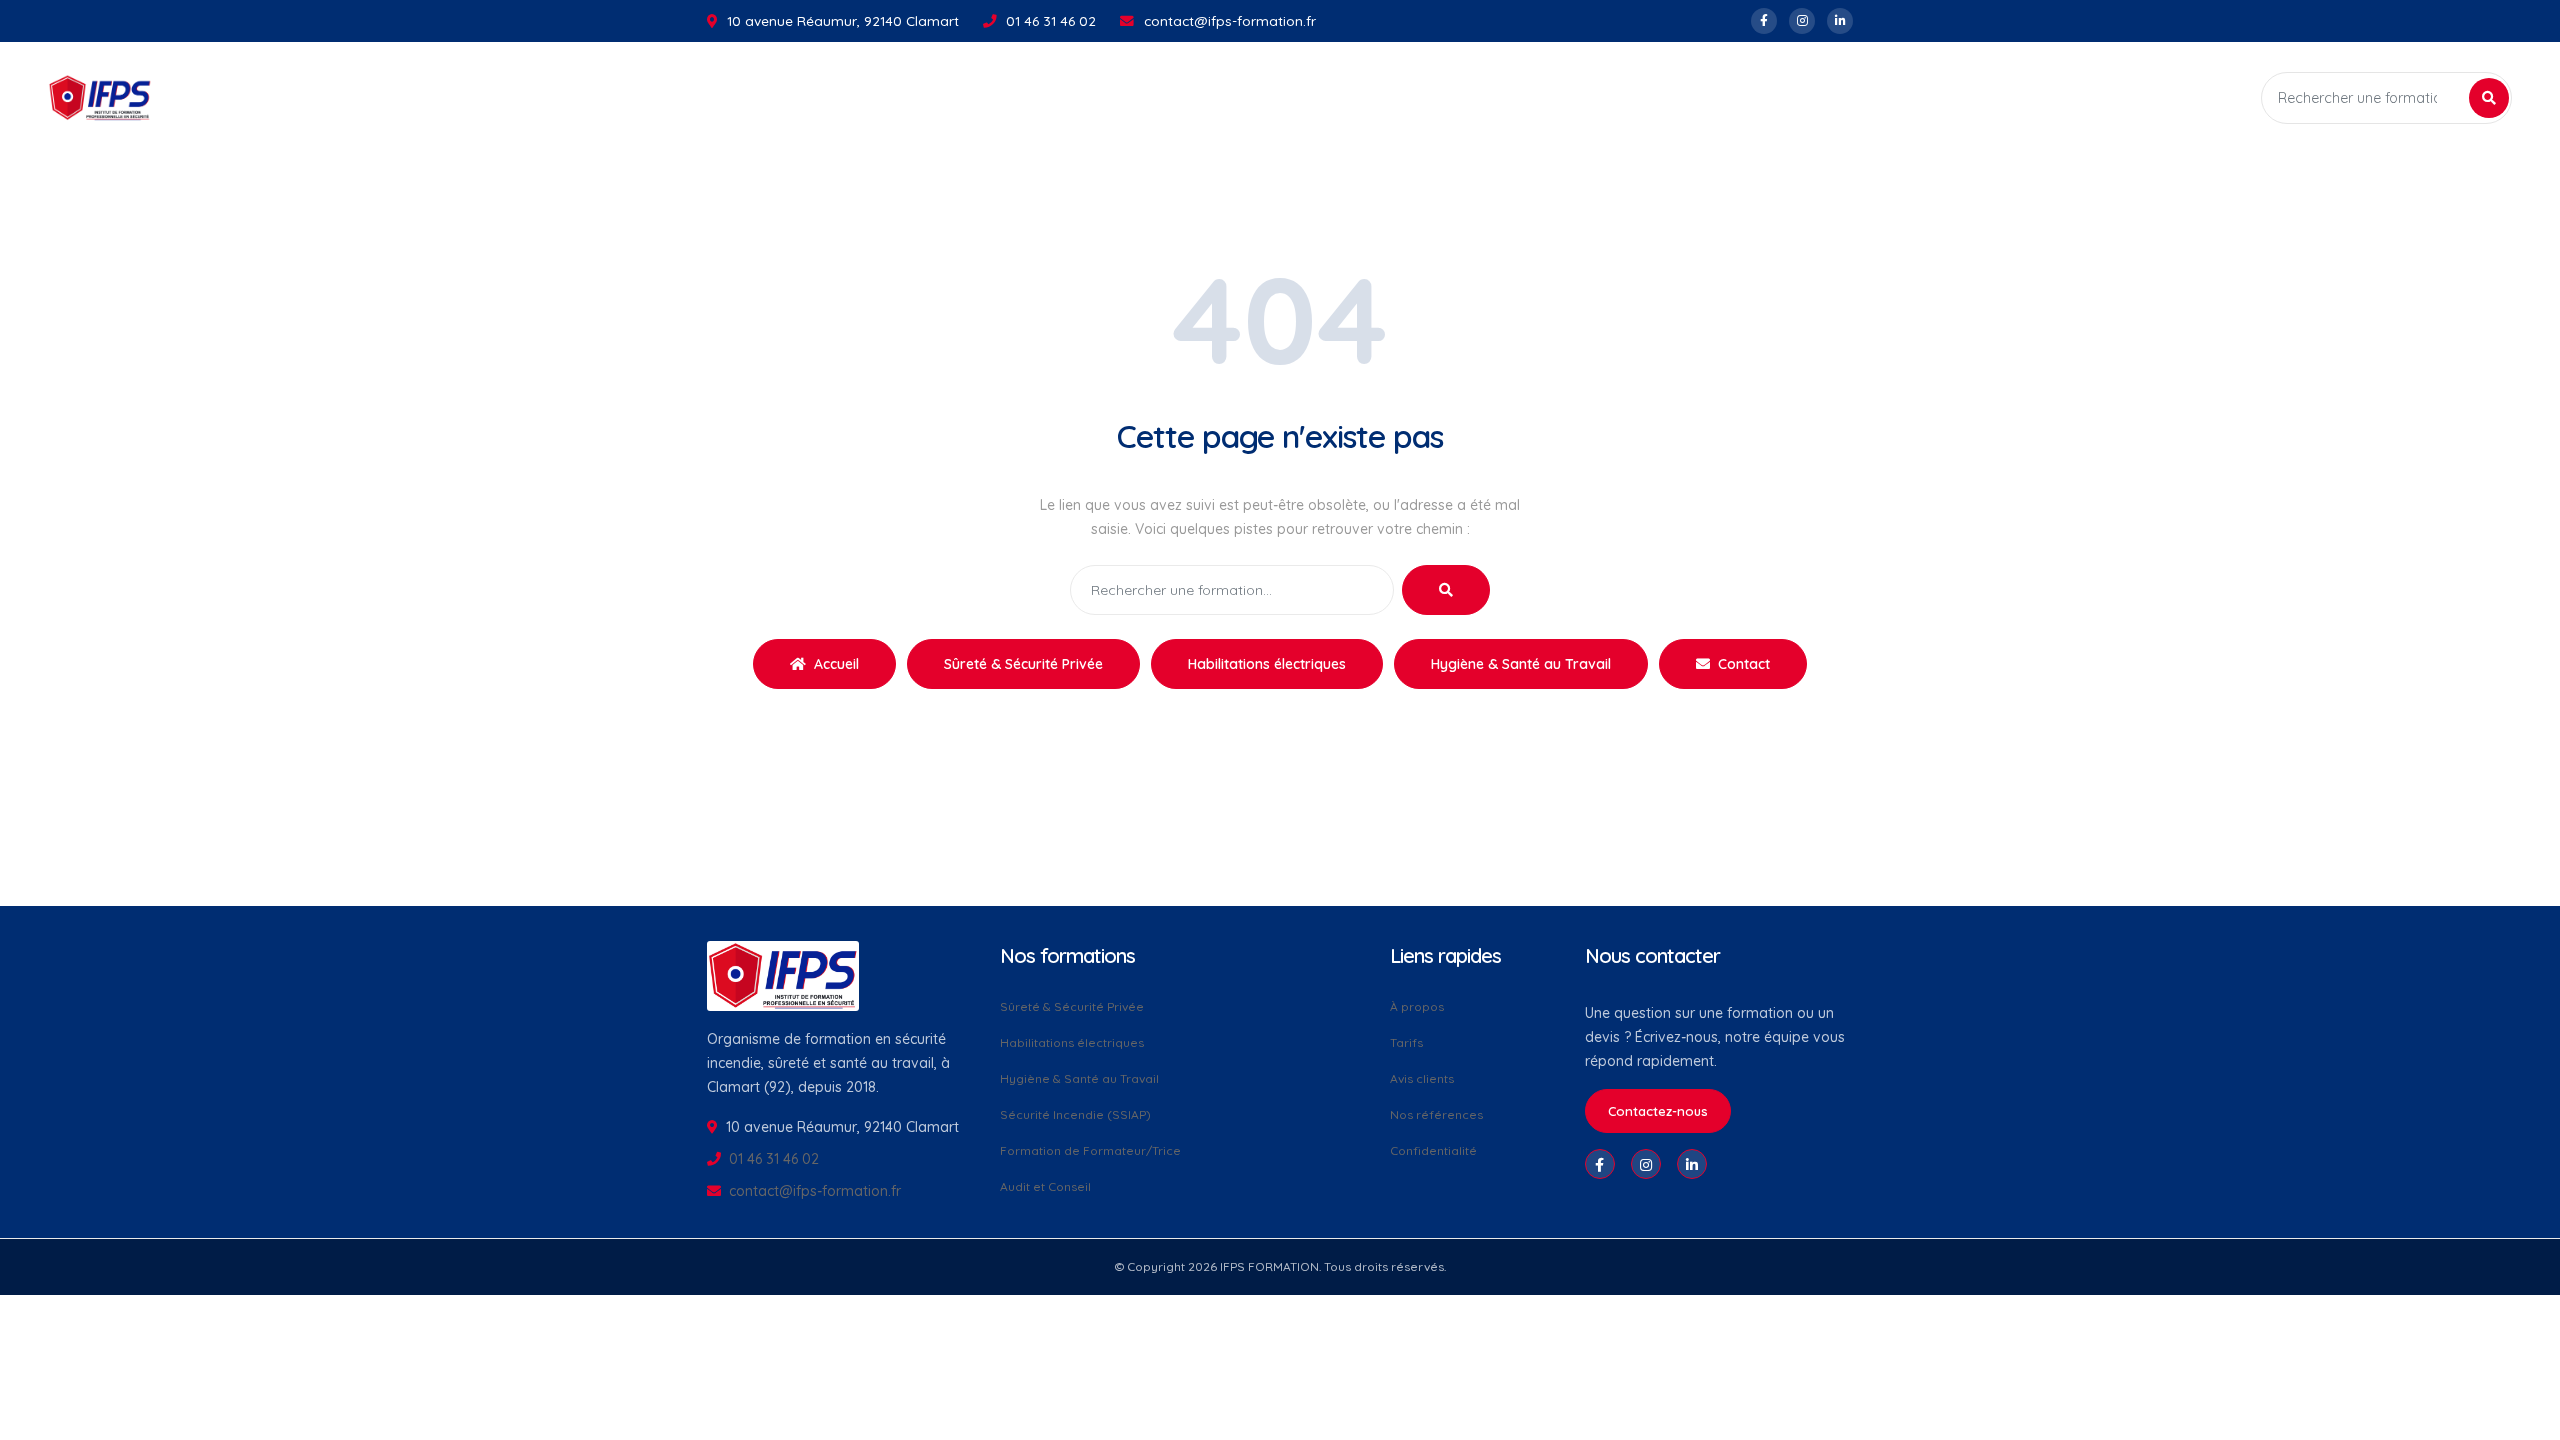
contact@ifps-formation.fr (1230, 20)
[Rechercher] (2489, 98)
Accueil (1066, 98)
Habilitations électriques (1267, 664)
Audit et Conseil (1045, 1186)
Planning (1385, 98)
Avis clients (1422, 1078)
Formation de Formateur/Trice (1090, 1150)
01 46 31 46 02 (1051, 20)
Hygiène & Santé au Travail (1521, 664)
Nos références (1436, 1114)
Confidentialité (1433, 1150)
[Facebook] (1764, 21)
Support (1468, 98)
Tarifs (1406, 1042)
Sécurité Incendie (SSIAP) (1075, 1114)
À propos (1417, 1007)
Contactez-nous (1658, 1111)
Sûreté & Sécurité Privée (1023, 664)
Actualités (1297, 98)
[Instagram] (1802, 21)
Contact (1742, 664)
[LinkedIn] (1840, 21)
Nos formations (1170, 98)
